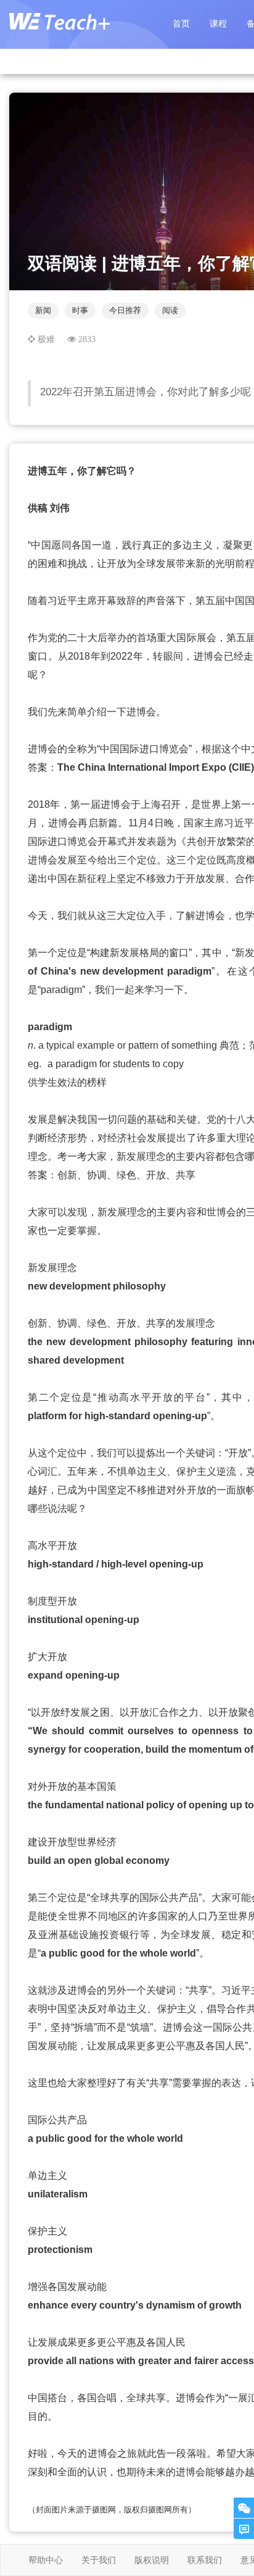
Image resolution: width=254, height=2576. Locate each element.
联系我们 (205, 2560)
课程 (218, 23)
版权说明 (152, 2560)
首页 (181, 23)
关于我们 (99, 2560)
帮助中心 (46, 2560)
